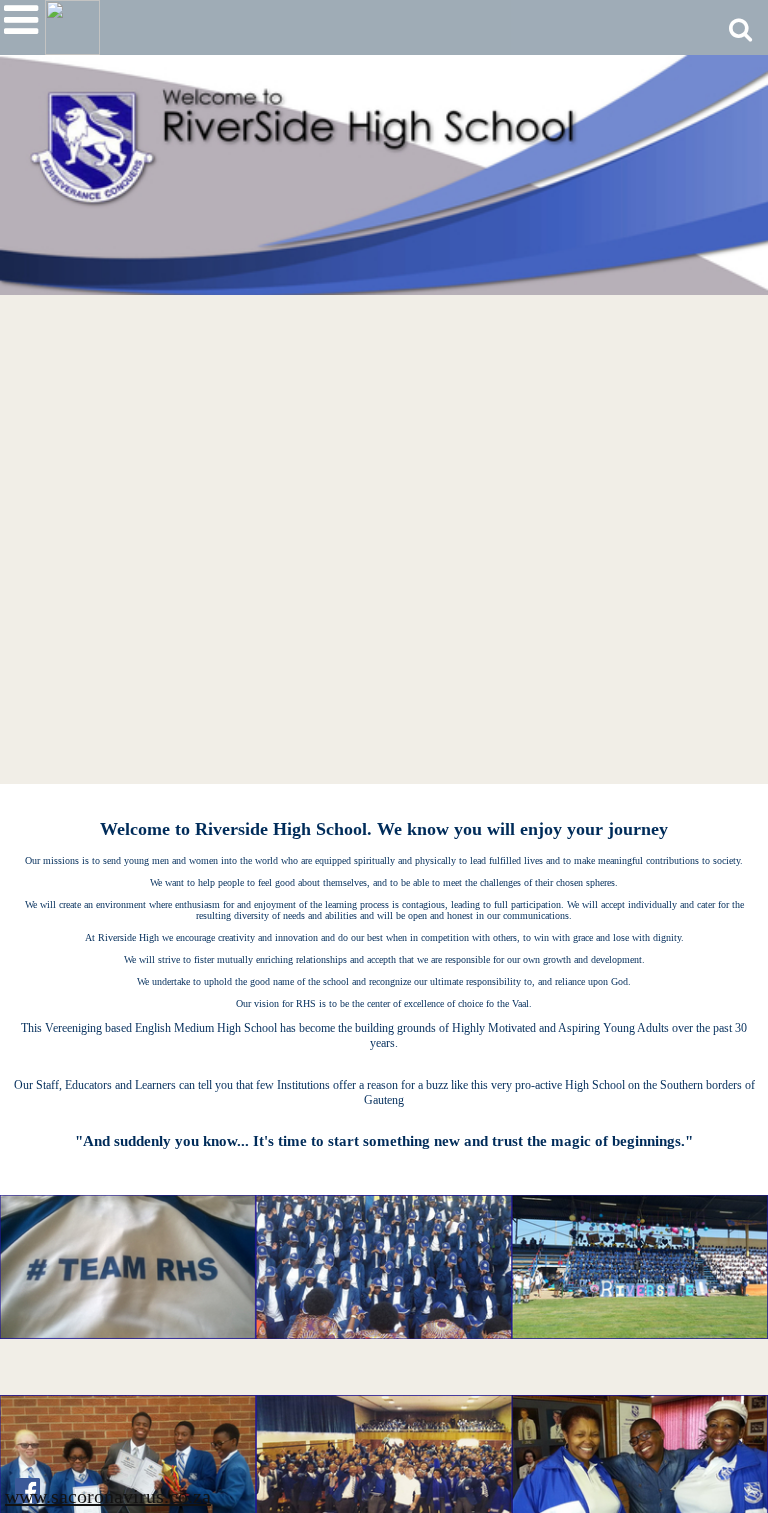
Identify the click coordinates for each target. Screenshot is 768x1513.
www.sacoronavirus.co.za (108, 1496)
